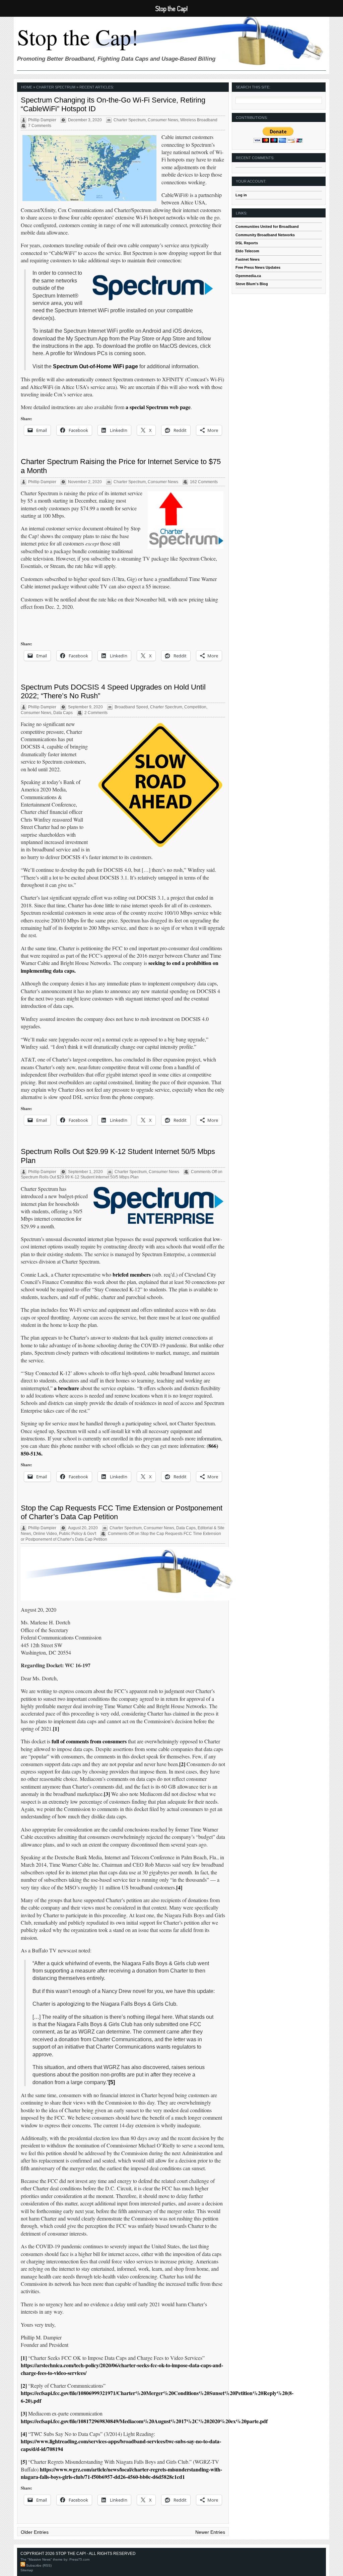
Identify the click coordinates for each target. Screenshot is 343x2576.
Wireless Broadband (199, 120)
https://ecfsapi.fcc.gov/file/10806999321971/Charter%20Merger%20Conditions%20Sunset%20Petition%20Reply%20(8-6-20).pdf (157, 2397)
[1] (56, 1728)
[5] (112, 2082)
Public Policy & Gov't (78, 1534)
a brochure (66, 1388)
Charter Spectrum (130, 120)
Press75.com (79, 2559)
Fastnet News (248, 259)
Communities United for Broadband (267, 227)
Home (27, 87)
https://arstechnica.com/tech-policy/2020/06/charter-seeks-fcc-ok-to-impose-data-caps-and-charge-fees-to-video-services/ (122, 2369)
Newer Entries (210, 2532)
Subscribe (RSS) (38, 2565)
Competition (195, 707)
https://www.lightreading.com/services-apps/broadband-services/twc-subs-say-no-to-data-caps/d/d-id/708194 (121, 2445)
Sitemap (27, 2570)
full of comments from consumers (89, 1741)
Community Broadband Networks (265, 235)
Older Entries (35, 2532)
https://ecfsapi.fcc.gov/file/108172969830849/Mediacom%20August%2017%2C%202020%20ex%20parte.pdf (144, 2421)
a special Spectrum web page (158, 407)
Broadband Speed (131, 707)
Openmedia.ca (248, 276)
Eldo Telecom (247, 251)
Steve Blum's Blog (252, 284)
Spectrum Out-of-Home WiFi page (95, 366)
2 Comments (96, 713)
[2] (182, 1764)
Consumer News (163, 120)
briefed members (132, 1274)
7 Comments (40, 126)
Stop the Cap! (78, 37)
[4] (179, 1887)
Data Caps (63, 713)
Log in (241, 195)
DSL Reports (247, 243)
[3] (107, 1794)
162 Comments (204, 482)
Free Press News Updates (258, 267)
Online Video (45, 1534)
